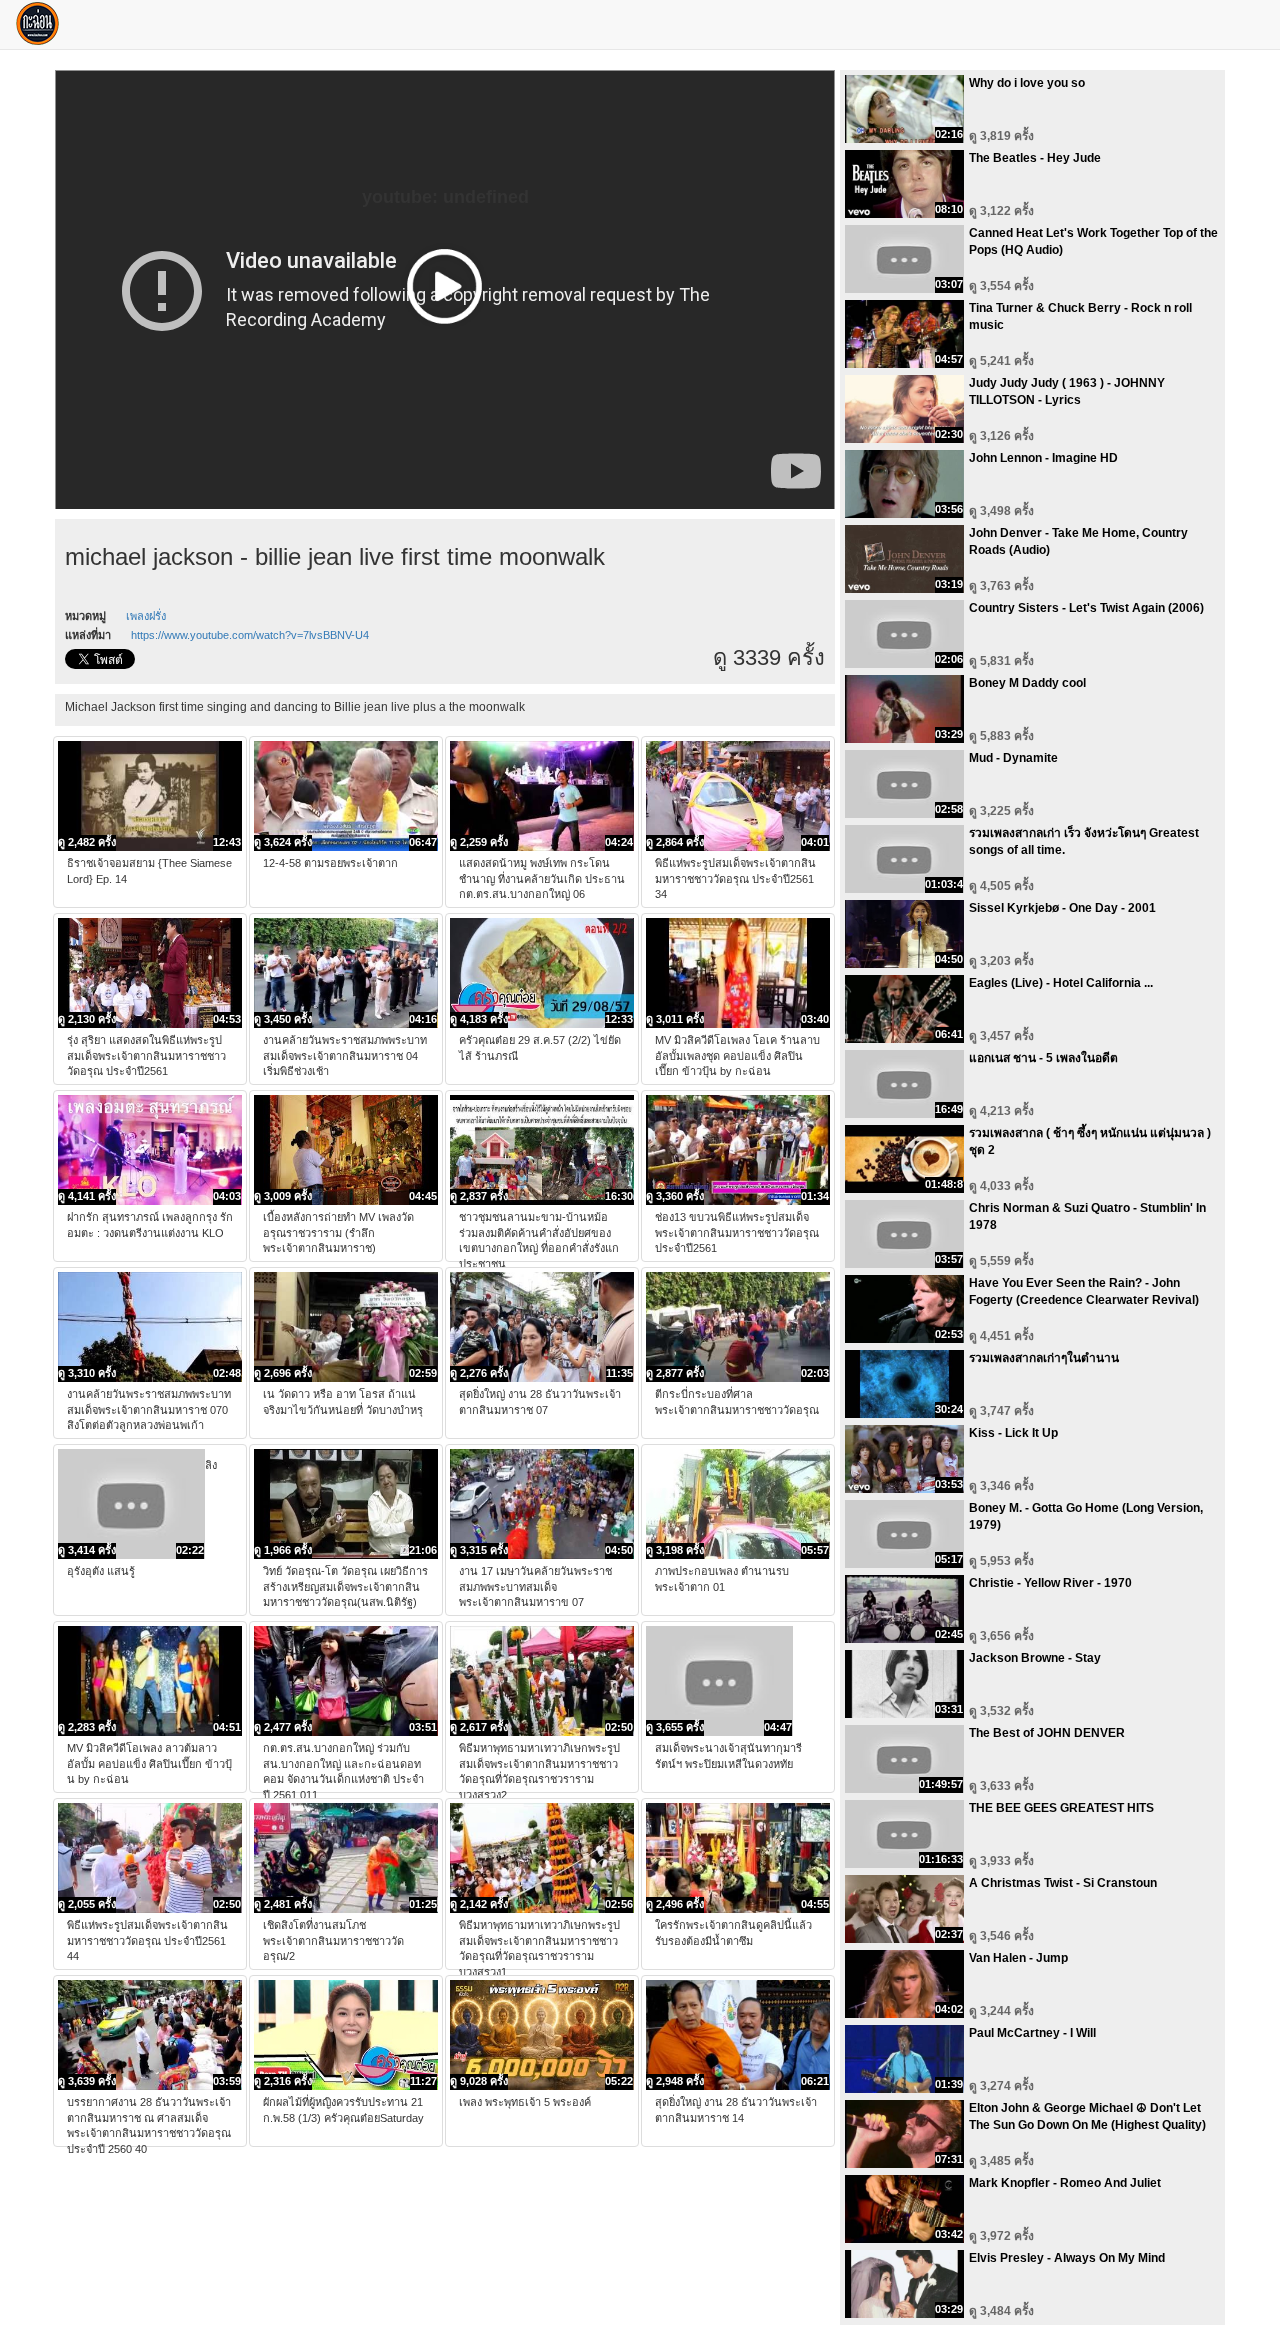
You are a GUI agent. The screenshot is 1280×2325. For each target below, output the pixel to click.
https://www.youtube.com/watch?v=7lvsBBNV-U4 (250, 635)
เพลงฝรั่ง (146, 616)
